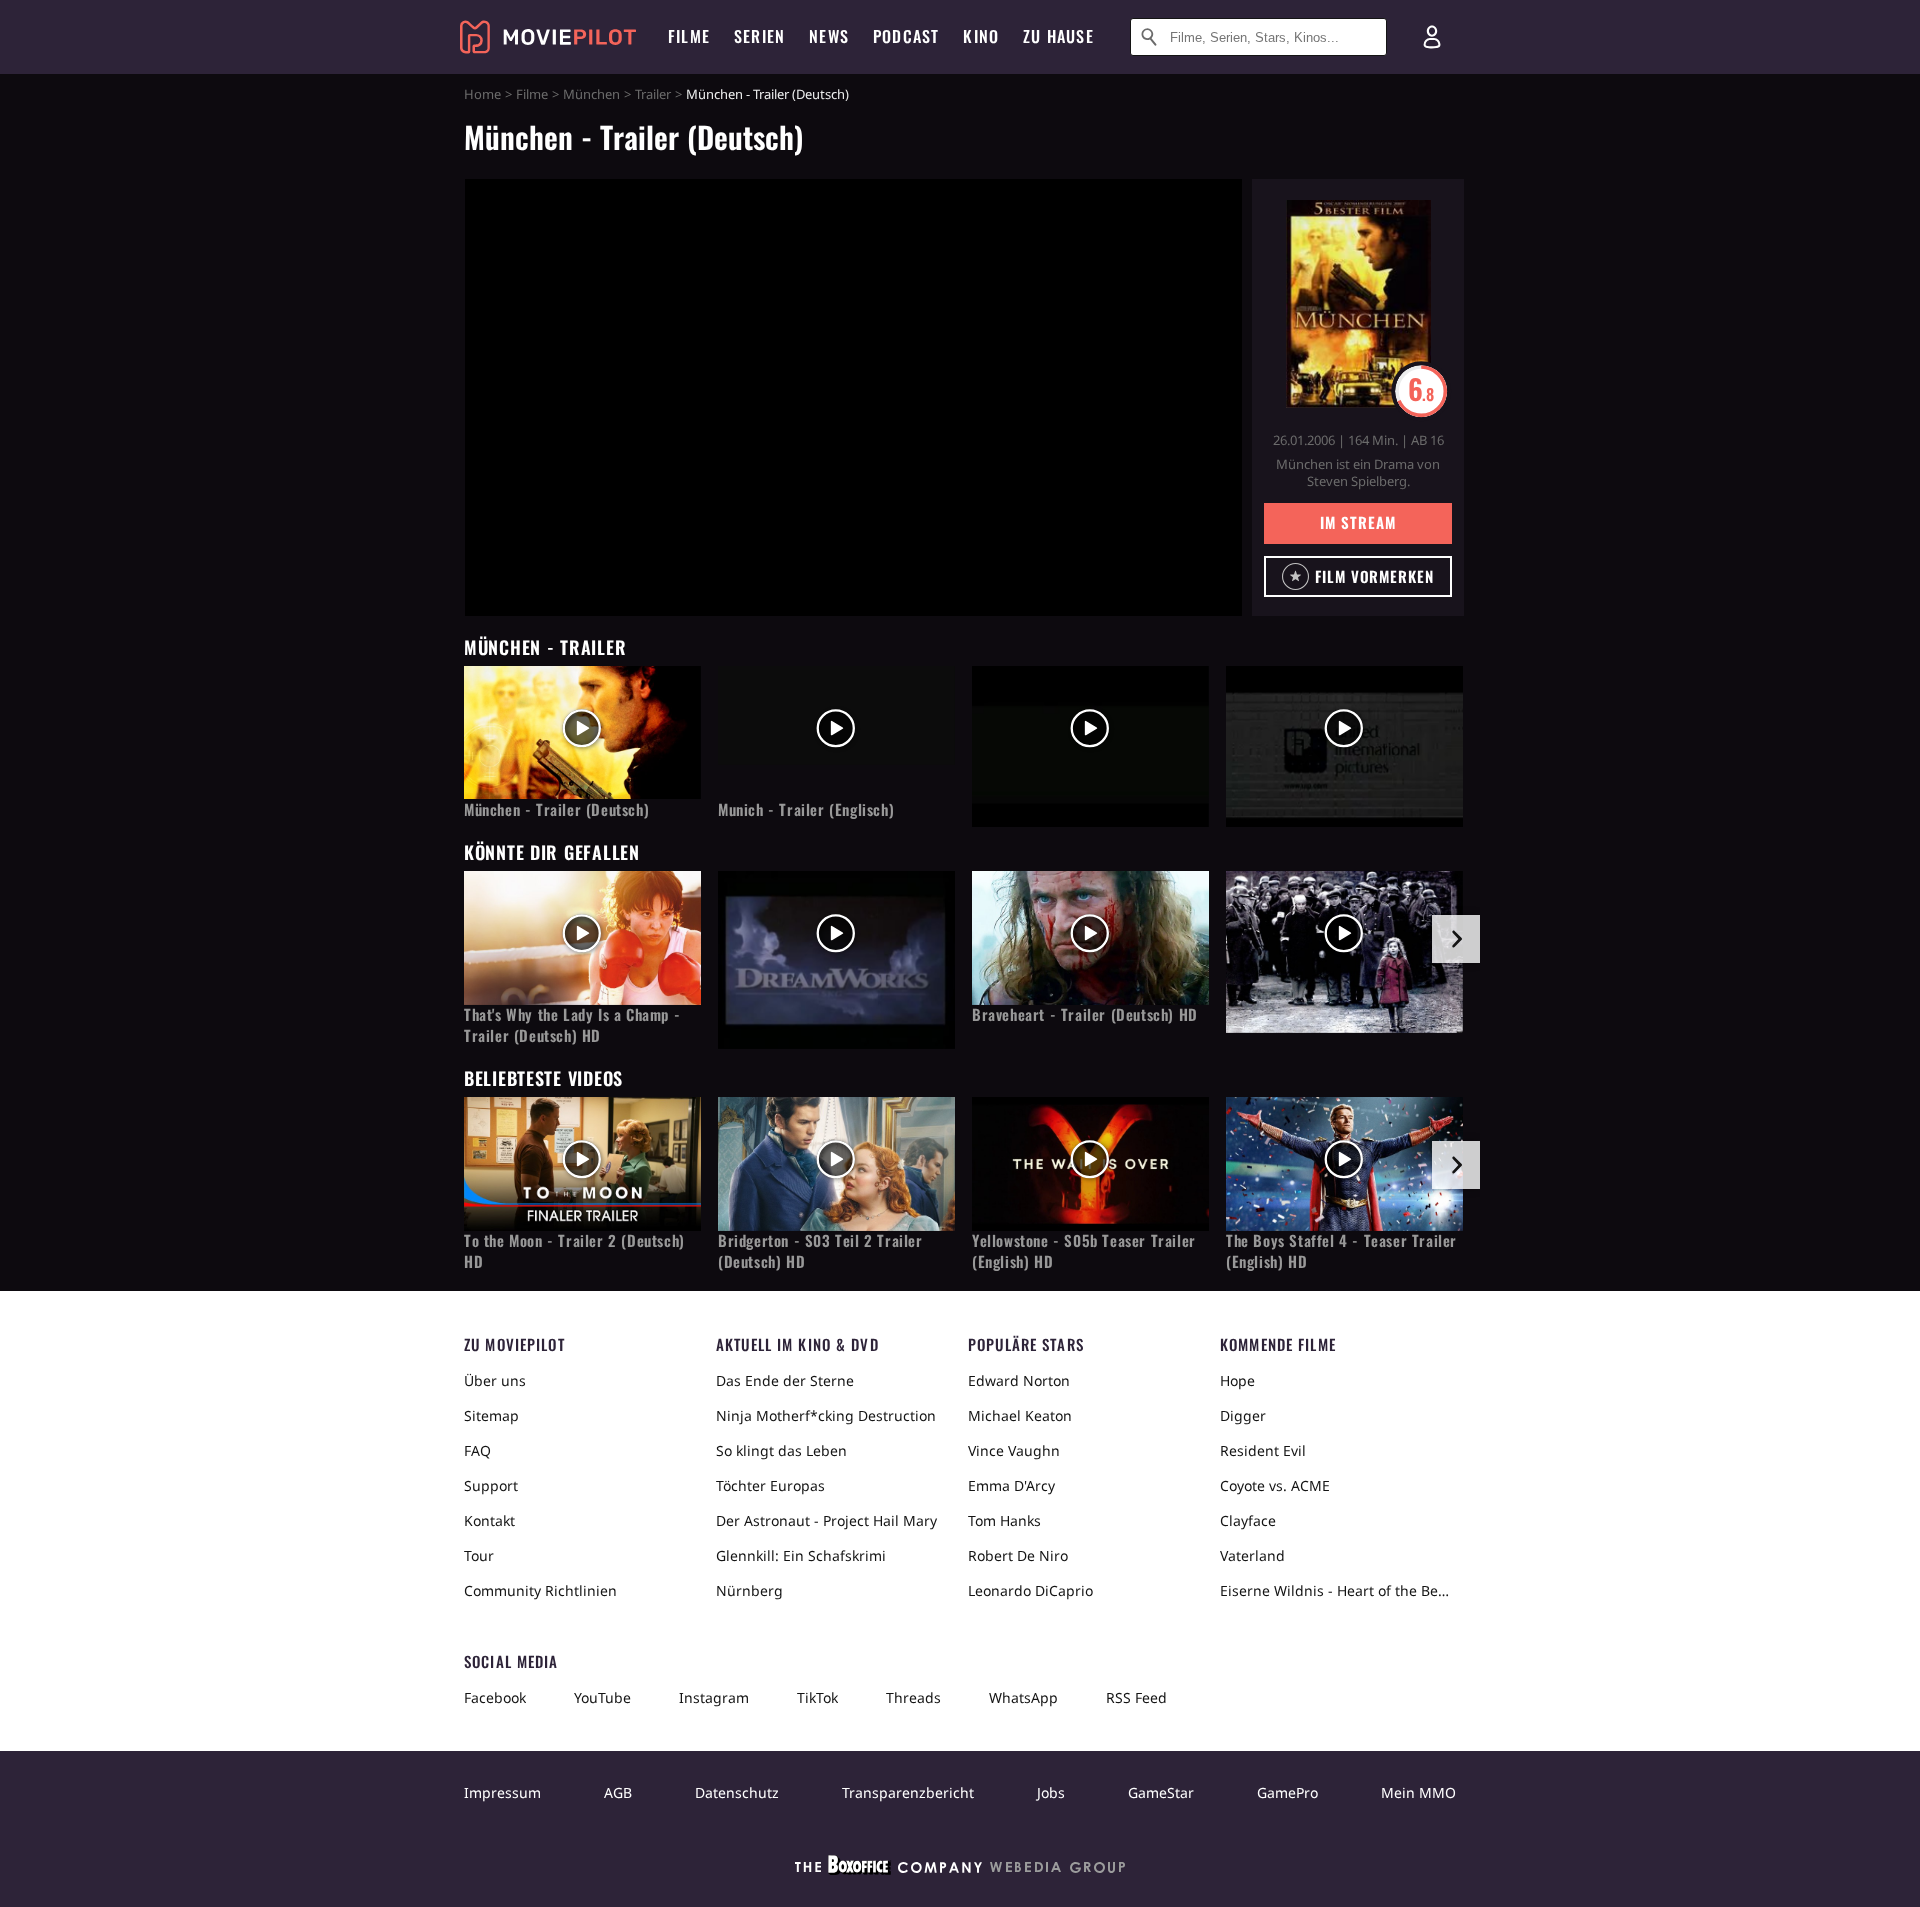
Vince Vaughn (1014, 1450)
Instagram (714, 1697)
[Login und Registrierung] (1432, 37)
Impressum (502, 1792)
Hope (1237, 1380)
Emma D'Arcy (1011, 1485)
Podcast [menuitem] (906, 36)
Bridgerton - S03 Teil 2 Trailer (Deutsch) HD (820, 1251)
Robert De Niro (1018, 1555)
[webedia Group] (960, 1869)
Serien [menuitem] (759, 36)
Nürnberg (749, 1590)
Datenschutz (737, 1792)
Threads (913, 1697)
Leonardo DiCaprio (1030, 1590)
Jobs (1051, 1792)
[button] (1358, 576)
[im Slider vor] (1456, 939)
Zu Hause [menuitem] (1058, 36)
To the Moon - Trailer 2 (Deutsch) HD (574, 1251)
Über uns (495, 1380)
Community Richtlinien (540, 1590)
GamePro (1287, 1792)
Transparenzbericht (908, 1792)
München (591, 94)
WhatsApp (1023, 1697)
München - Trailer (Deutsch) (556, 809)
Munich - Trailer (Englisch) (806, 809)
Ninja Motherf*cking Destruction (826, 1415)
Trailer (653, 94)
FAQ (477, 1450)
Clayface (1248, 1520)
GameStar (1161, 1792)
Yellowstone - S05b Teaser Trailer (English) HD (1084, 1251)
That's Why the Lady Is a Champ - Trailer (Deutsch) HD (572, 1025)
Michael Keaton (1020, 1415)
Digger (1243, 1415)
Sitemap (491, 1415)
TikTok (817, 1697)
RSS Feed (1136, 1697)
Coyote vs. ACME (1275, 1485)
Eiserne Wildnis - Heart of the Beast (1338, 1590)
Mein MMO (1418, 1792)
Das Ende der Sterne (785, 1380)
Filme (532, 94)
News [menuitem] (829, 36)
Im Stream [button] (1357, 522)
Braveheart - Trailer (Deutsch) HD (1085, 1014)
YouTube (602, 1697)
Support (491, 1485)
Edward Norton (1019, 1380)
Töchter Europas (770, 1485)
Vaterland (1252, 1555)
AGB (618, 1792)
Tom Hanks (1004, 1520)
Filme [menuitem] (689, 36)
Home (482, 94)
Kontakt (489, 1520)
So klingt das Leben (781, 1450)
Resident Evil (1263, 1450)
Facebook (495, 1697)
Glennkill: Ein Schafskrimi (801, 1555)
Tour (479, 1555)
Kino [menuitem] (981, 36)
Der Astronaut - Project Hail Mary (826, 1520)
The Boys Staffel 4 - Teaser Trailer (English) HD (1341, 1251)
